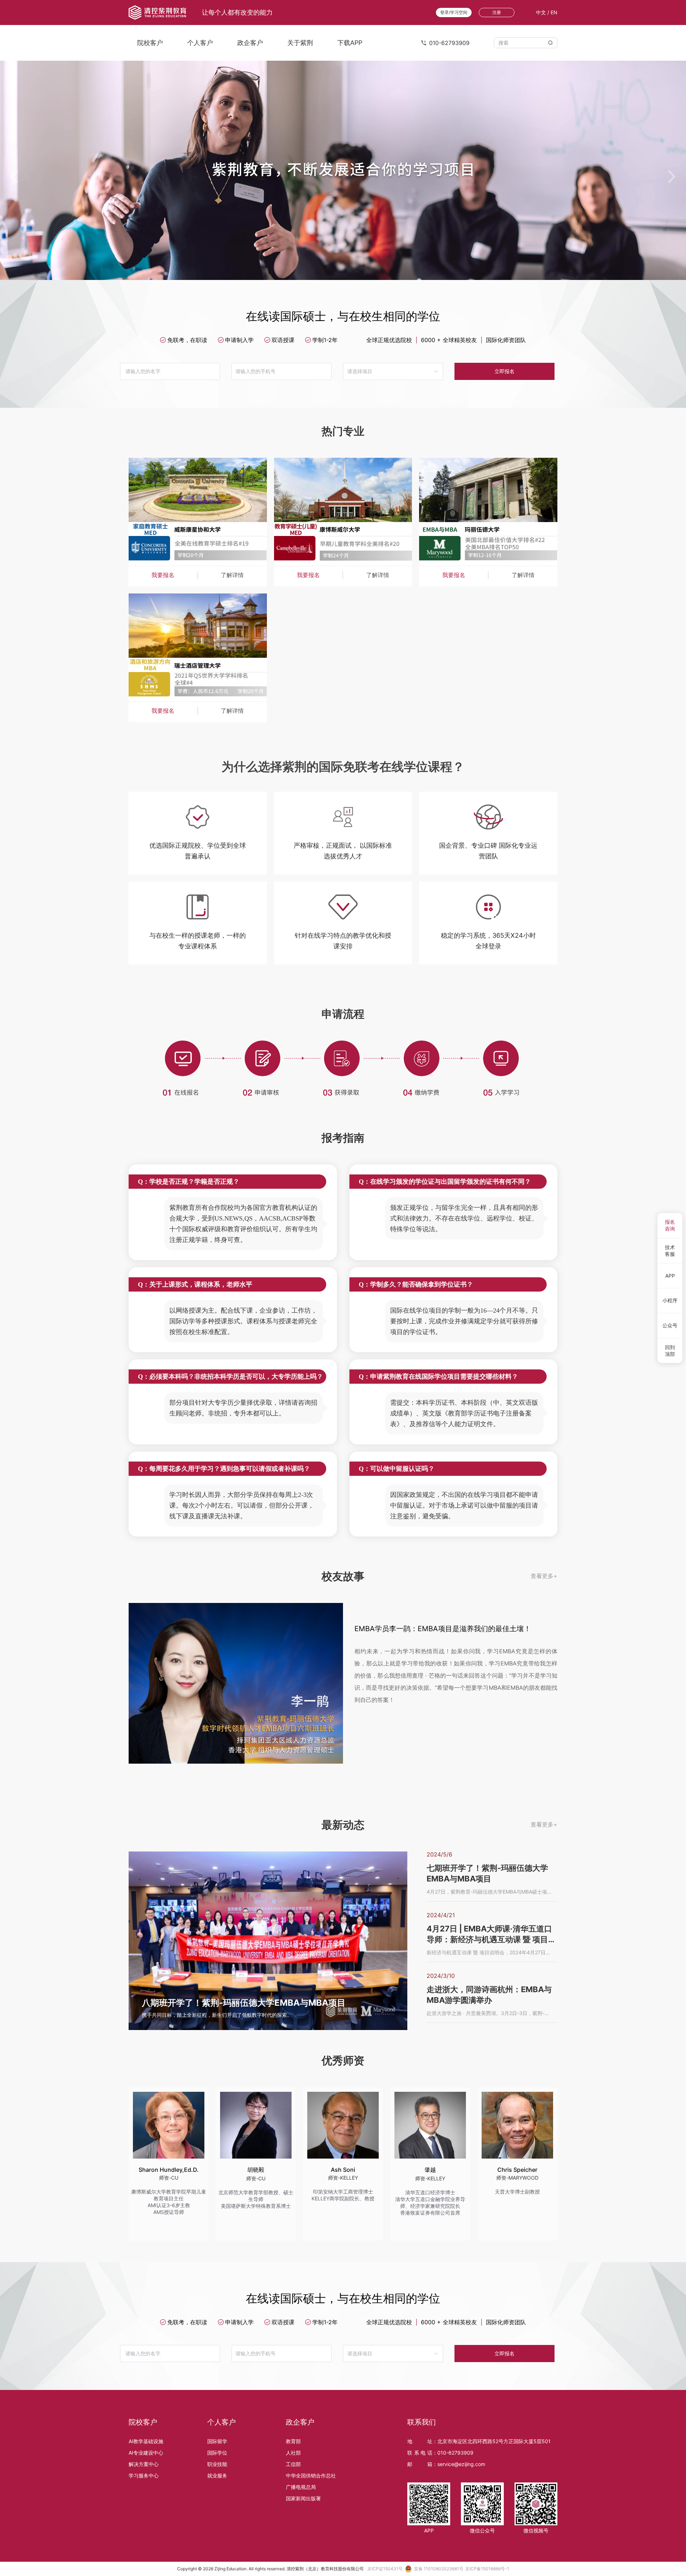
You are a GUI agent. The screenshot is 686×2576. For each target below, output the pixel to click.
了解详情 (232, 575)
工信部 (293, 2464)
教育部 (293, 2441)
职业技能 (217, 2464)
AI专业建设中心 (146, 2453)
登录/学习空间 (454, 12)
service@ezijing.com (461, 2464)
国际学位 (217, 2453)
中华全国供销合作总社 (311, 2475)
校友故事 (343, 1576)
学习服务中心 (144, 2475)
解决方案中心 (144, 2464)
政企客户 (250, 43)
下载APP (350, 43)
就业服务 (217, 2475)
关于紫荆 (300, 43)
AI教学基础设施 (146, 2441)
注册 (497, 12)
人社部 (293, 2453)
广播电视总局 (301, 2487)
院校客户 (150, 43)
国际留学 (217, 2441)
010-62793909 (455, 2453)
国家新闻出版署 (303, 2498)
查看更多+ (544, 1576)
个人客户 (200, 43)
